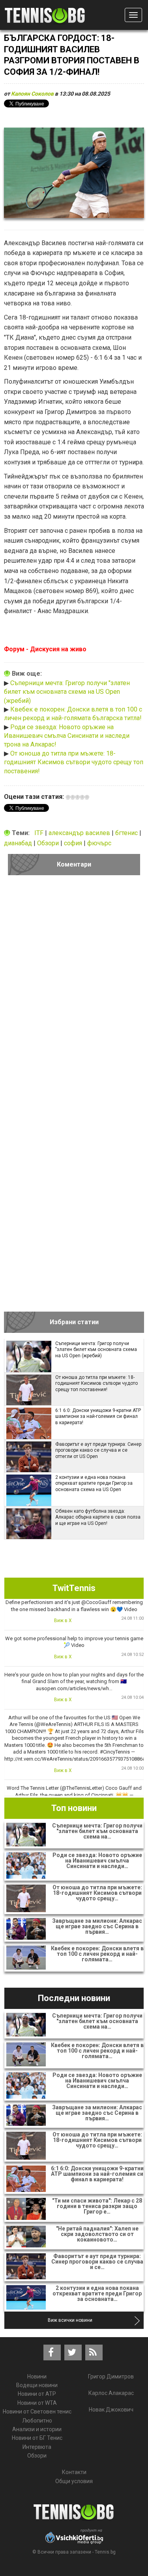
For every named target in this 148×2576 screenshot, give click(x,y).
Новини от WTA (37, 2403)
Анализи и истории (37, 2429)
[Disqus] (74, 990)
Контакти (74, 2472)
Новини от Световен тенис (37, 2412)
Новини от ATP (37, 2394)
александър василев (80, 833)
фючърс (99, 843)
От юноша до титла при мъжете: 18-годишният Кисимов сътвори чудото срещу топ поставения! (74, 762)
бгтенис (127, 833)
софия (74, 843)
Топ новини (74, 1808)
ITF (40, 833)
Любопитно (37, 2421)
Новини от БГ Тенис (37, 2438)
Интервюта (37, 2447)
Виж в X (63, 1621)
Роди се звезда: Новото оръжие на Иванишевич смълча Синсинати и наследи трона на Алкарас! (67, 736)
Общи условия (74, 2481)
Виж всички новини (70, 2320)
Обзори (49, 843)
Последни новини (74, 1998)
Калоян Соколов (32, 94)
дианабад (19, 843)
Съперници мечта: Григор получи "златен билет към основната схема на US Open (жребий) (67, 692)
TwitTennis (74, 1588)
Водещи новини (37, 2385)
